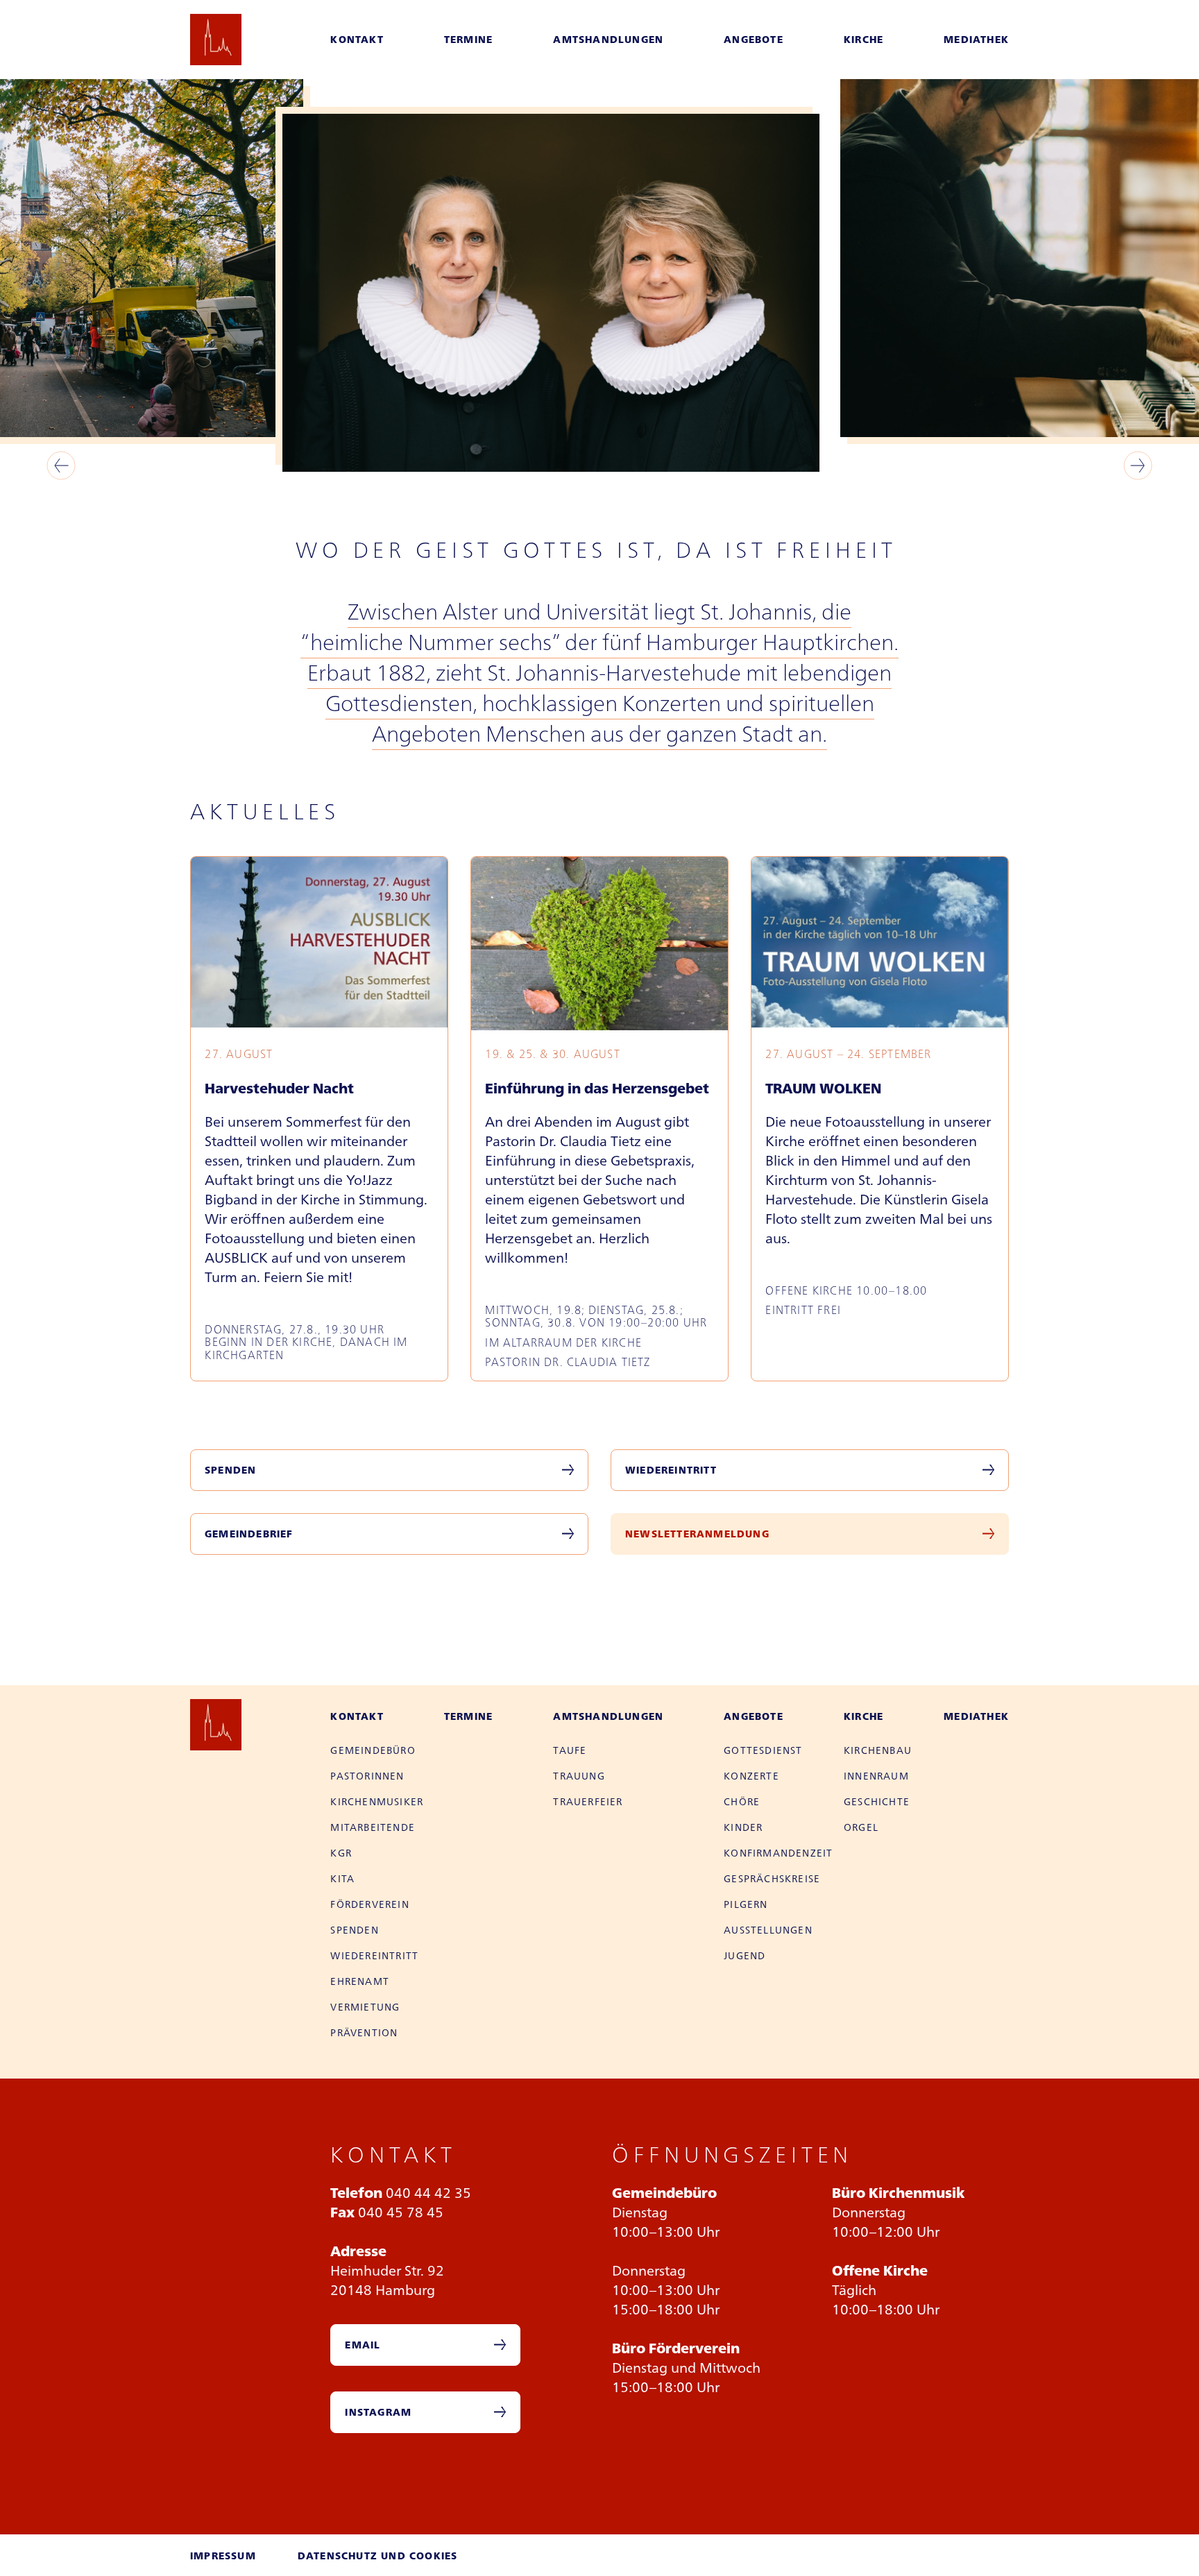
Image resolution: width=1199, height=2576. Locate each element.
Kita (342, 1878)
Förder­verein (369, 1904)
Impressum (223, 2555)
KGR (341, 1852)
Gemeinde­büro (373, 1750)
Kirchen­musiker (377, 1801)
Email (363, 2344)
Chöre (742, 1801)
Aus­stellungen (768, 1929)
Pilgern (746, 1904)
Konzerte (751, 1775)
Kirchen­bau (878, 1750)
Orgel (861, 1827)
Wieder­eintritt (374, 1955)
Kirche (864, 39)
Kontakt (357, 39)
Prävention (364, 2032)
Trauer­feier (588, 1801)
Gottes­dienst (763, 1750)
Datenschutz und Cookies (378, 2555)
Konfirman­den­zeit (778, 1852)
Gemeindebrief (249, 1533)
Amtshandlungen (608, 39)
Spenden (230, 1469)
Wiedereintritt (671, 1469)
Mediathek (976, 39)
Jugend (745, 1955)
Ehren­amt (360, 1981)
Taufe (570, 1750)
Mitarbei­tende (373, 1827)
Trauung (579, 1775)
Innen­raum (876, 1775)
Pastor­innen (367, 1775)
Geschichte (877, 1801)
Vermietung (365, 2006)
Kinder (743, 1827)
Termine (468, 39)
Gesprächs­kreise (772, 1878)
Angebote (754, 39)
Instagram (378, 2412)
